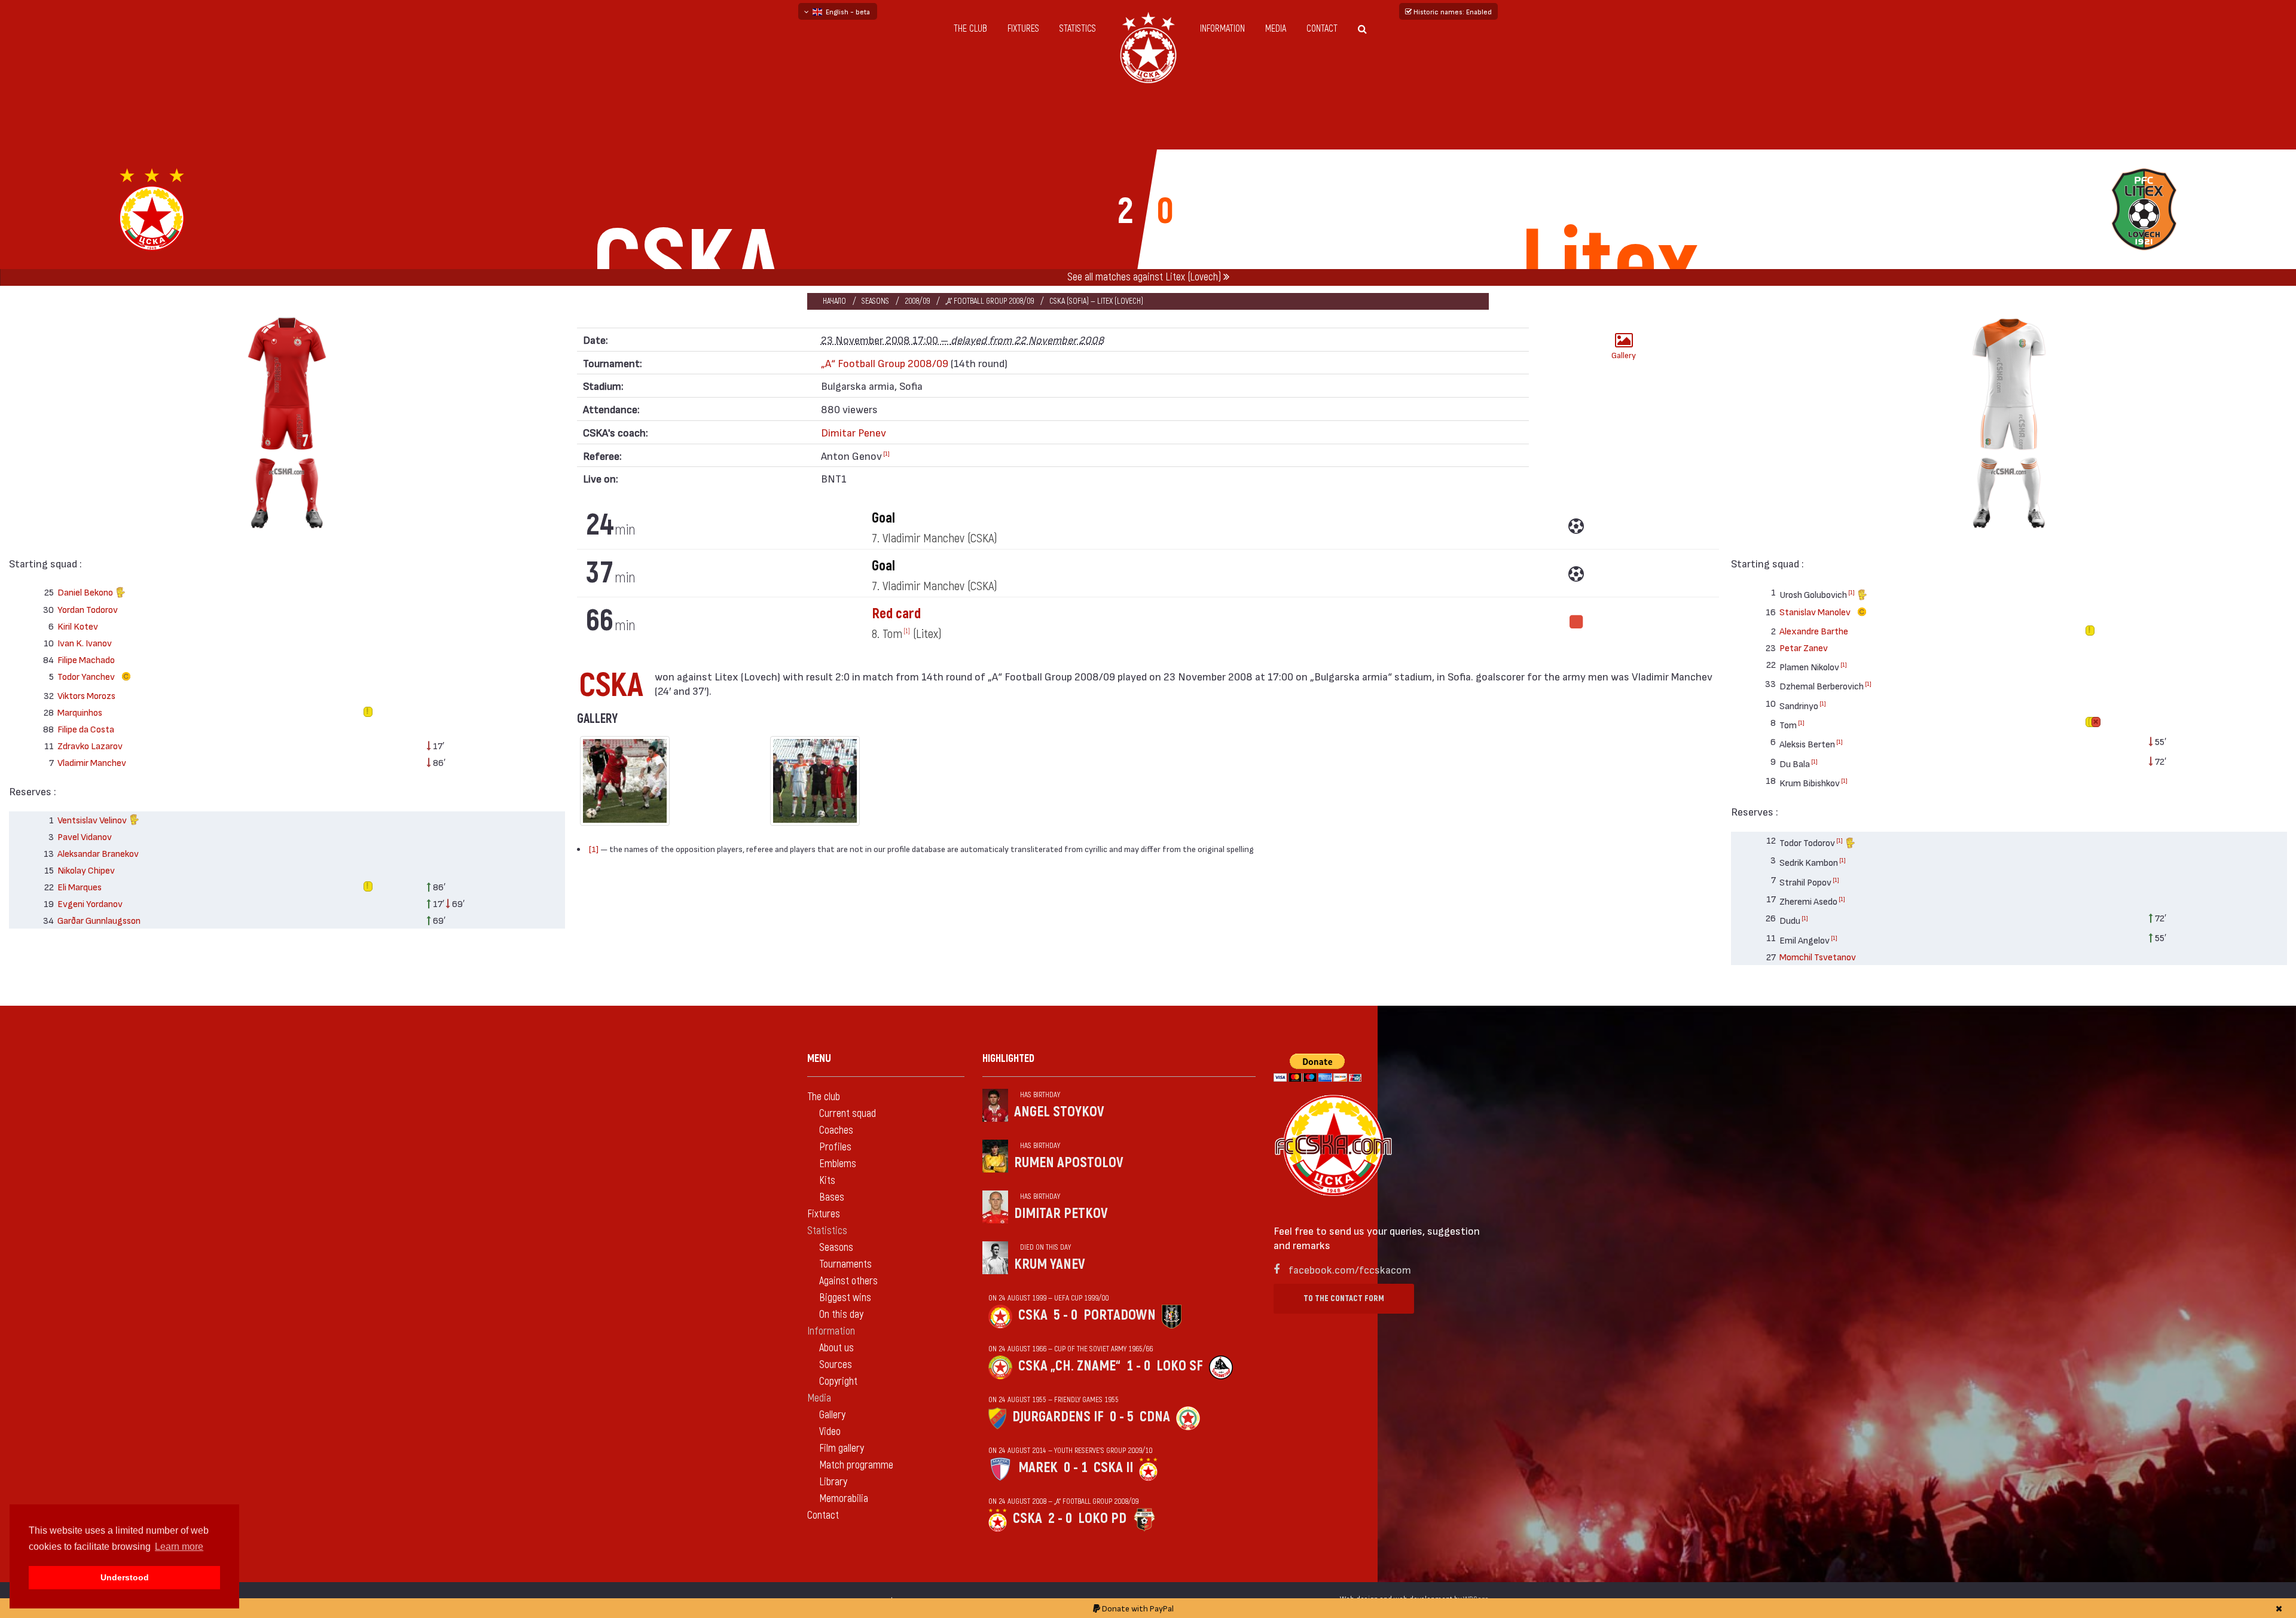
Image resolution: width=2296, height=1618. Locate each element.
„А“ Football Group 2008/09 (990, 301)
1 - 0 (1138, 1366)
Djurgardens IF (1058, 1417)
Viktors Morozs (86, 695)
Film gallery (842, 1448)
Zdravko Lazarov (90, 745)
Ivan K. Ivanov (85, 642)
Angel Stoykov (1059, 1112)
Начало (834, 301)
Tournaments (845, 1264)
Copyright (838, 1382)
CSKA (1033, 1315)
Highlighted (1008, 1059)
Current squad (848, 1114)
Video (830, 1432)
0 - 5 (1122, 1417)
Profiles (835, 1147)
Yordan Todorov (88, 609)
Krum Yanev (1050, 1264)
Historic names (1452, 11)
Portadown (1120, 1315)
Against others (848, 1281)
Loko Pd (1102, 1518)
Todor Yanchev (87, 676)
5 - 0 (1065, 1315)
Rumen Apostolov (1069, 1163)
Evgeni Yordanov (90, 903)
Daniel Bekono (86, 592)
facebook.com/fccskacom (1350, 1269)
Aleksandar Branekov (98, 853)
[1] (886, 453)
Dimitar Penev (854, 432)
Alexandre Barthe (1814, 631)
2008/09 (917, 301)
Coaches (836, 1130)
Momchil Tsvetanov (1818, 956)
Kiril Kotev (78, 626)
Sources (836, 1365)
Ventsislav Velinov (93, 819)
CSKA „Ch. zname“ (1069, 1366)
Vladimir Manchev (92, 762)
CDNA (1155, 1417)
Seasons (875, 301)
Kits (827, 1181)
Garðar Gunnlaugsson (99, 920)
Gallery (1624, 355)
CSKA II (1113, 1468)
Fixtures (1023, 29)
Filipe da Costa (86, 729)
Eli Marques (80, 886)
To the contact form (1344, 1298)
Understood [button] (125, 1577)
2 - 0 (1060, 1518)
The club (970, 29)
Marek (1038, 1468)
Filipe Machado (86, 659)
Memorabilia (844, 1499)
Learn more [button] (179, 1547)
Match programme (856, 1465)
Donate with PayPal (1137, 1608)
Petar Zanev (1804, 647)
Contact (1322, 29)
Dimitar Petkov (1061, 1213)
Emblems (838, 1164)
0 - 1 (1076, 1468)
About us (836, 1348)
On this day (841, 1315)
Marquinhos (80, 712)
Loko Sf (1180, 1366)
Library (833, 1482)
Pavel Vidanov (85, 836)
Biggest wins (845, 1298)
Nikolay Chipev (86, 870)
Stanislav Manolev (1816, 611)
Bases (832, 1197)
